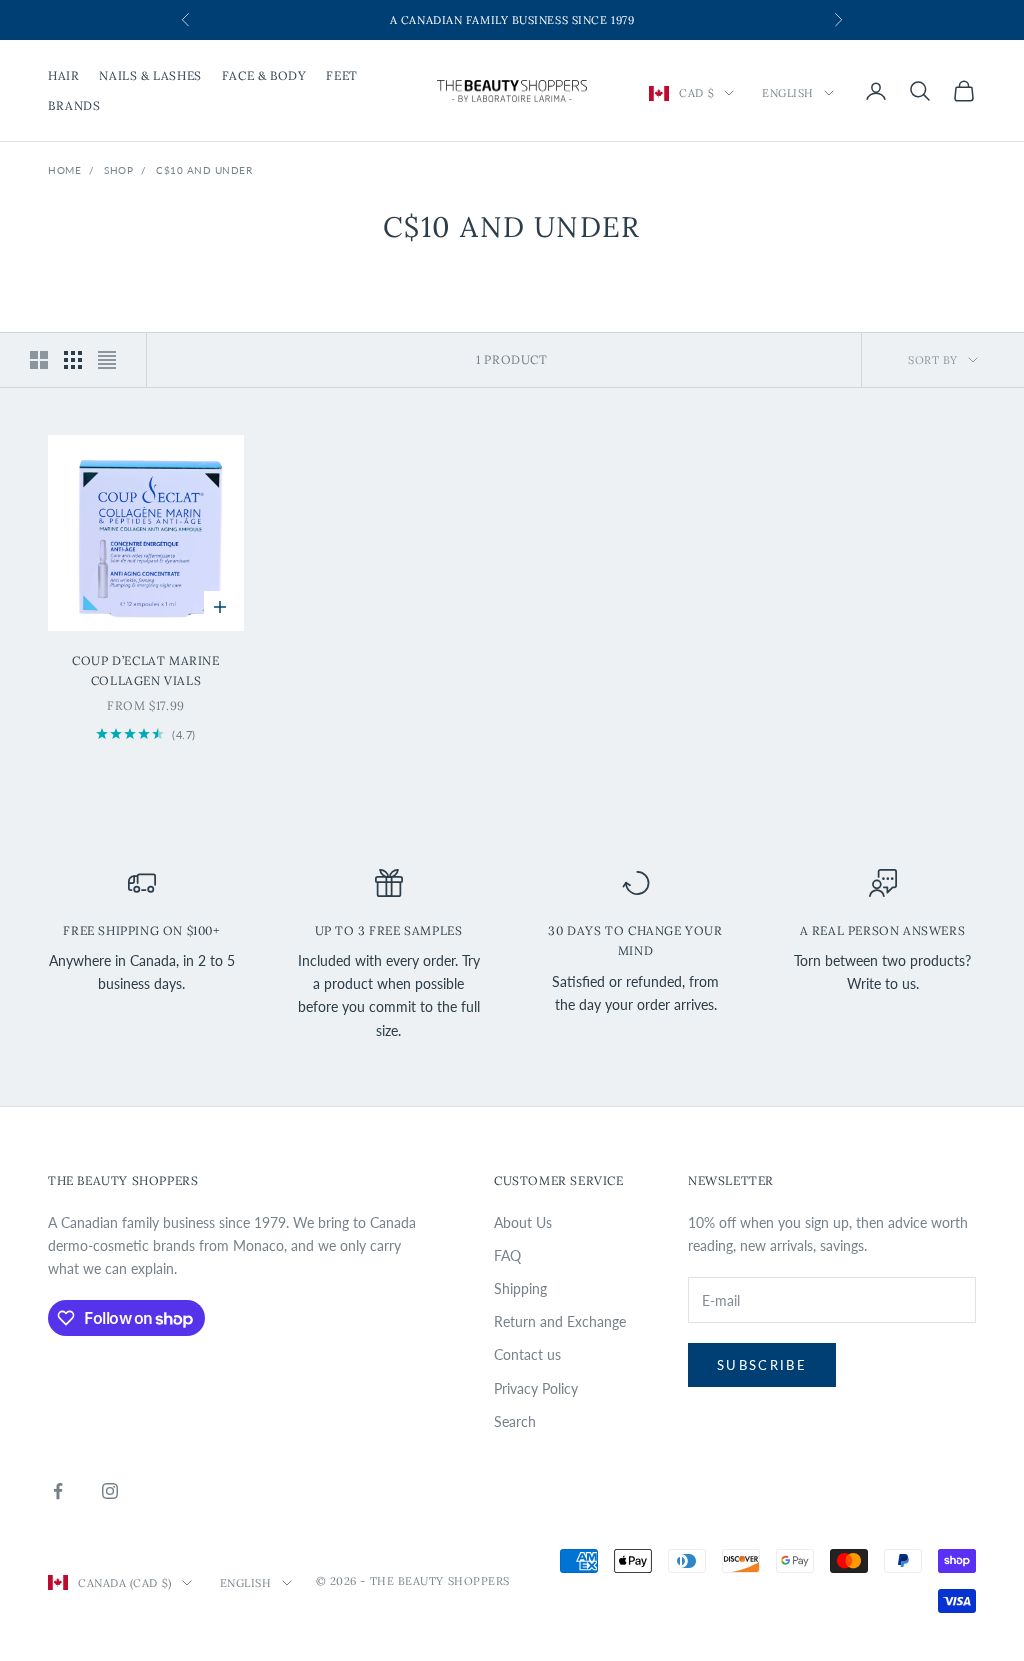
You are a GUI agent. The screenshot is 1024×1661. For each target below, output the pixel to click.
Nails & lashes (150, 75)
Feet (341, 75)
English (788, 93)
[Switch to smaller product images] (73, 360)
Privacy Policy (536, 1388)
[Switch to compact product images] (107, 360)
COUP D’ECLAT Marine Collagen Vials (145, 670)
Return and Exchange (560, 1321)
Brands (74, 105)
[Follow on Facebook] (58, 1491)
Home (64, 170)
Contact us (527, 1354)
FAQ (507, 1255)
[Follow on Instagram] (110, 1491)
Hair (63, 75)
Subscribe (762, 1365)
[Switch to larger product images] (39, 360)
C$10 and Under (204, 170)
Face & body (264, 75)
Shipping (520, 1288)
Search (515, 1421)
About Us (523, 1222)
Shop (118, 170)
